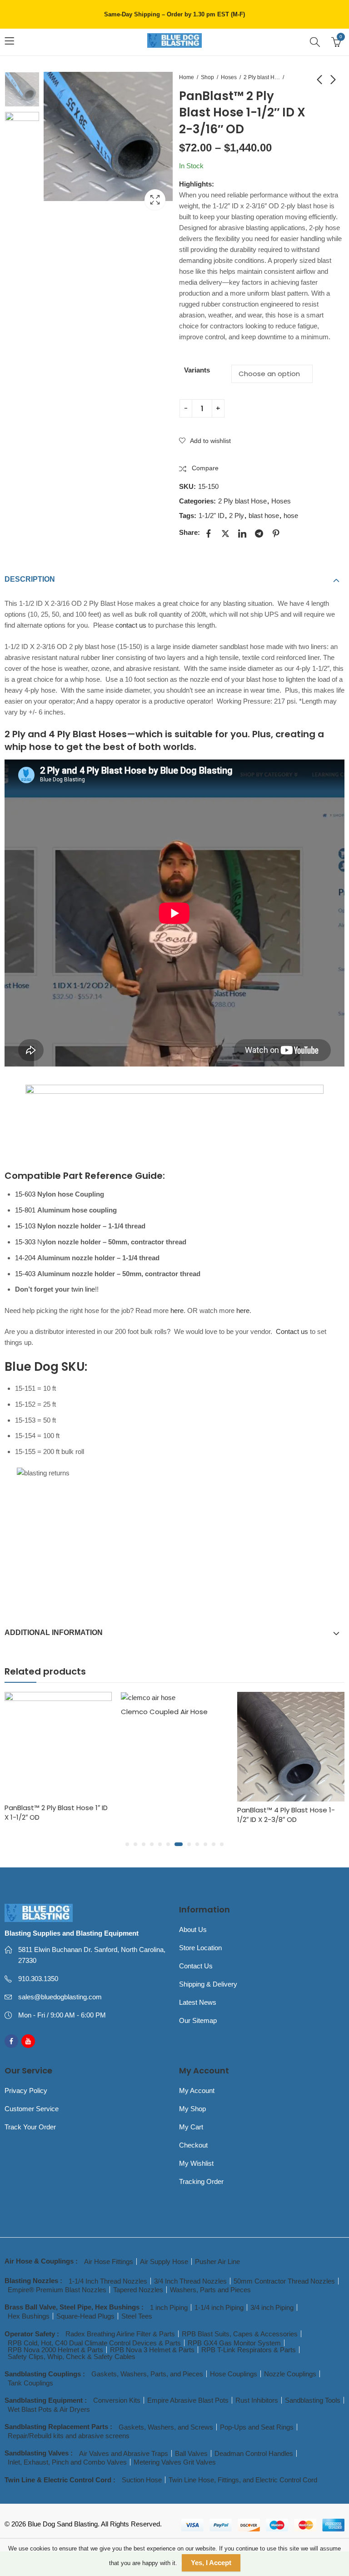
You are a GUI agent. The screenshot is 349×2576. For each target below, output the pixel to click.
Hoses (229, 77)
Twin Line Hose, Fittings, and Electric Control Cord (243, 2480)
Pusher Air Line (217, 2262)
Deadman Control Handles (254, 2453)
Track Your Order (30, 2127)
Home (187, 77)
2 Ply (237, 516)
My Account (197, 2090)
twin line (83, 1289)
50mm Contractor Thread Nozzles (284, 2281)
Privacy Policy (26, 2090)
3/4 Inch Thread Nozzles (190, 2281)
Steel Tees (137, 2316)
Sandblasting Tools (313, 2400)
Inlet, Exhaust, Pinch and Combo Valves (67, 2462)
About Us (193, 1929)
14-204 (25, 1258)
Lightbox (155, 200)
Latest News (198, 2002)
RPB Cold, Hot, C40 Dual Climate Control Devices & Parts (94, 2343)
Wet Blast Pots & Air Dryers (49, 2409)
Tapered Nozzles (138, 2290)
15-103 (25, 1226)
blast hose (264, 516)
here (177, 1311)
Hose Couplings (234, 2374)
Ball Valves (191, 2453)
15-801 (25, 1210)
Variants (197, 370)
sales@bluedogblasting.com (60, 1997)
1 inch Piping (169, 2307)
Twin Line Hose (262, 1820)
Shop (207, 77)
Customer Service (32, 2109)
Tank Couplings (30, 2383)
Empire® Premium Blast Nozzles (57, 2290)
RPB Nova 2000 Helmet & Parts (55, 2350)
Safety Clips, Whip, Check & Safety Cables (72, 2357)
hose (291, 516)
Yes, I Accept (211, 2563)
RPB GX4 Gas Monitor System (234, 2343)
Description (30, 579)
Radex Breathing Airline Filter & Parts (120, 2334)
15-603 (25, 1194)
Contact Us (196, 1966)
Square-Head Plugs (85, 2316)
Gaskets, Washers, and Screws (166, 2427)
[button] (127, 1844)
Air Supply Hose (164, 2262)
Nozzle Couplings (290, 2374)
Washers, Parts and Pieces (210, 2290)
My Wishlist (196, 2163)
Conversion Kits (117, 2400)
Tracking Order (201, 2181)
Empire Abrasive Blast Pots (188, 2400)
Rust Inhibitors (257, 2400)
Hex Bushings (29, 2316)
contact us (131, 625)
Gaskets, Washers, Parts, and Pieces (147, 2374)
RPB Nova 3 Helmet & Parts (152, 2350)
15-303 (25, 1242)
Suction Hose (142, 2480)
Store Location (200, 1948)
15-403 (25, 1274)
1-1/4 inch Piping (219, 2307)
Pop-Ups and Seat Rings (257, 2427)
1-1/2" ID (212, 516)
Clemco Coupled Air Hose (48, 1712)
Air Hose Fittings (109, 2262)
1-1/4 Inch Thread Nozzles (108, 2281)
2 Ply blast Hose (262, 77)
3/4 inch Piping (272, 2307)
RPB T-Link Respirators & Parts (249, 2350)
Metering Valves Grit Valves (175, 2462)
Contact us (292, 1331)
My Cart (191, 2127)
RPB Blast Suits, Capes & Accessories (240, 2334)
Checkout (193, 2145)
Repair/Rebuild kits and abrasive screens (69, 2436)
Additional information (54, 1633)
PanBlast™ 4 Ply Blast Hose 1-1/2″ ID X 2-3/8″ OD (170, 1815)
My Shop (192, 2109)
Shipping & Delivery (208, 1984)
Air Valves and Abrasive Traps (124, 2453)
